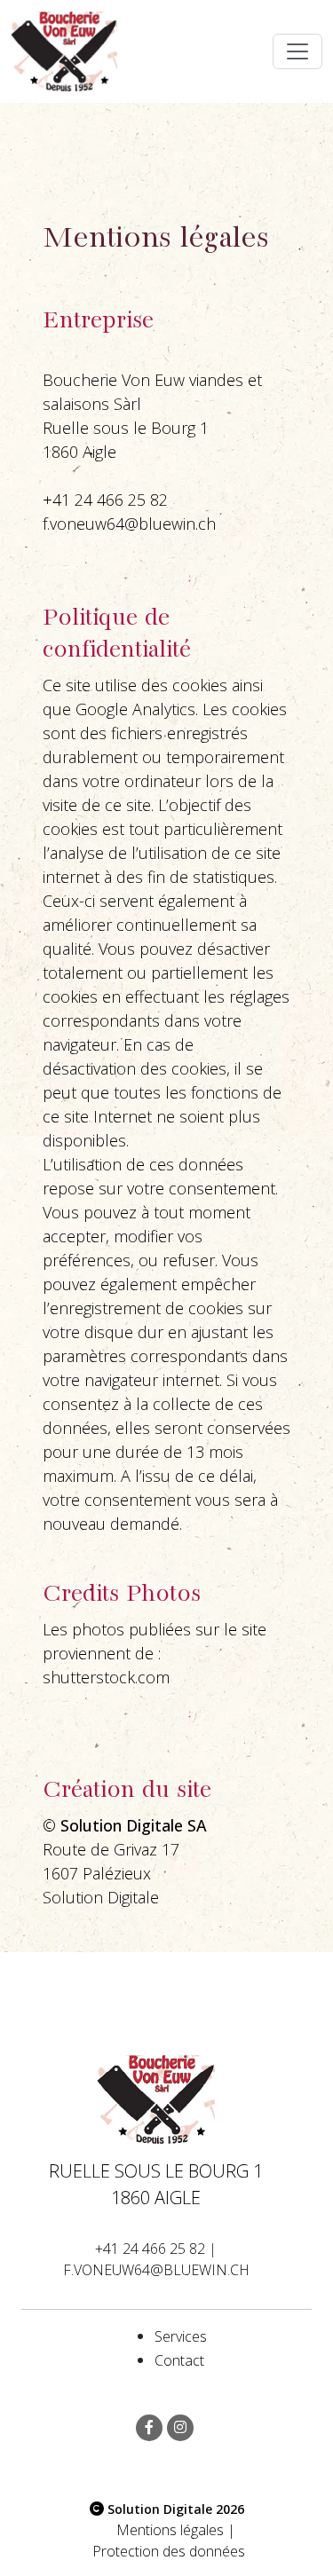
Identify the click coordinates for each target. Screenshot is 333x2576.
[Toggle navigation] (297, 51)
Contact (179, 2360)
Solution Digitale (101, 1897)
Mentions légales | (176, 2530)
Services (181, 2336)
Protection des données (169, 2551)
